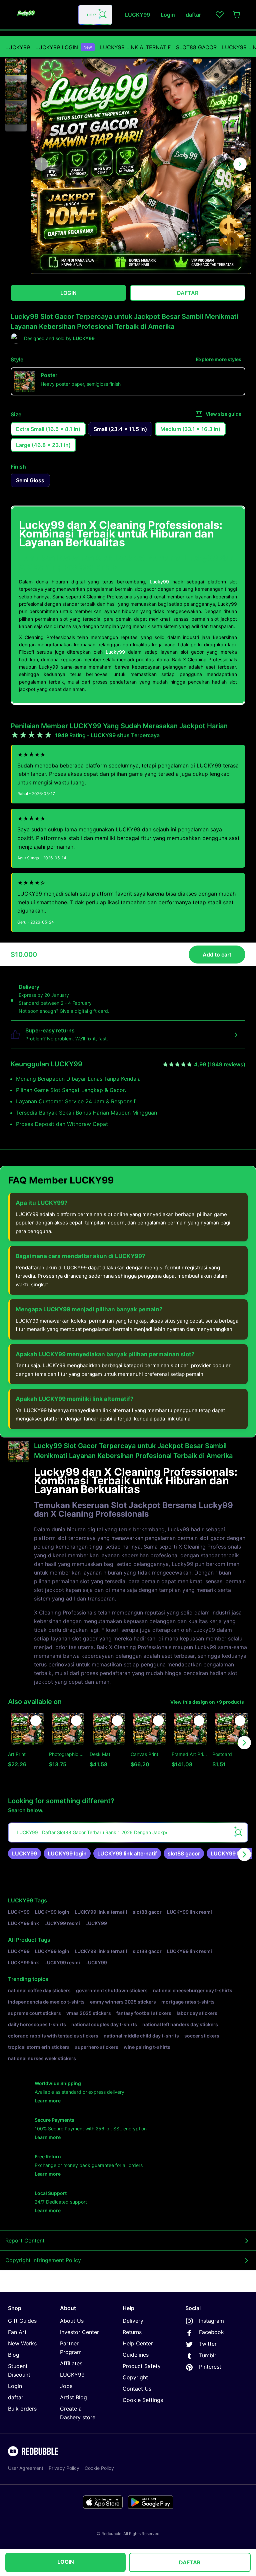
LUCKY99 (18, 47)
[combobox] (95, 15)
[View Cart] (237, 15)
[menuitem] (18, 47)
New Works (22, 2343)
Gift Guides (22, 2321)
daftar (16, 2397)
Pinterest (210, 2367)
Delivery (133, 2321)
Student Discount (19, 2370)
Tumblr (208, 2355)
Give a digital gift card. (84, 1011)
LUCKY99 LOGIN (64, 47)
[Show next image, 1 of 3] (240, 164)
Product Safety (142, 2366)
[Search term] (102, 15)
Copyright (135, 2377)
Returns (132, 2332)
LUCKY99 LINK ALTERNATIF (135, 47)
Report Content (25, 2241)
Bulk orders (22, 2409)
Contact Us (137, 2389)
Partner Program (71, 2348)
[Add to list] (36, 1721)
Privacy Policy (64, 2468)
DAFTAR (190, 2562)
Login (15, 2386)
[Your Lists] (220, 15)
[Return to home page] (41, 15)
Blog (14, 2355)
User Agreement (26, 2468)
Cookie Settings (143, 2400)
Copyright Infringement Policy (43, 2260)
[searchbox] (128, 1832)
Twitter (208, 2344)
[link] (24, 1853)
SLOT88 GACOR (196, 47)
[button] (16, 65)
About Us (72, 2321)
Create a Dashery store (78, 2413)
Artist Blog (73, 2397)
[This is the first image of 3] (41, 164)
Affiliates (71, 2363)
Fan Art (17, 2332)
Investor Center (79, 2332)
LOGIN (66, 2562)
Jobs (66, 2386)
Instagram (211, 2321)
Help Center (138, 2343)
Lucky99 (159, 582)
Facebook (211, 2332)
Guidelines (136, 2355)
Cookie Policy (99, 2468)
